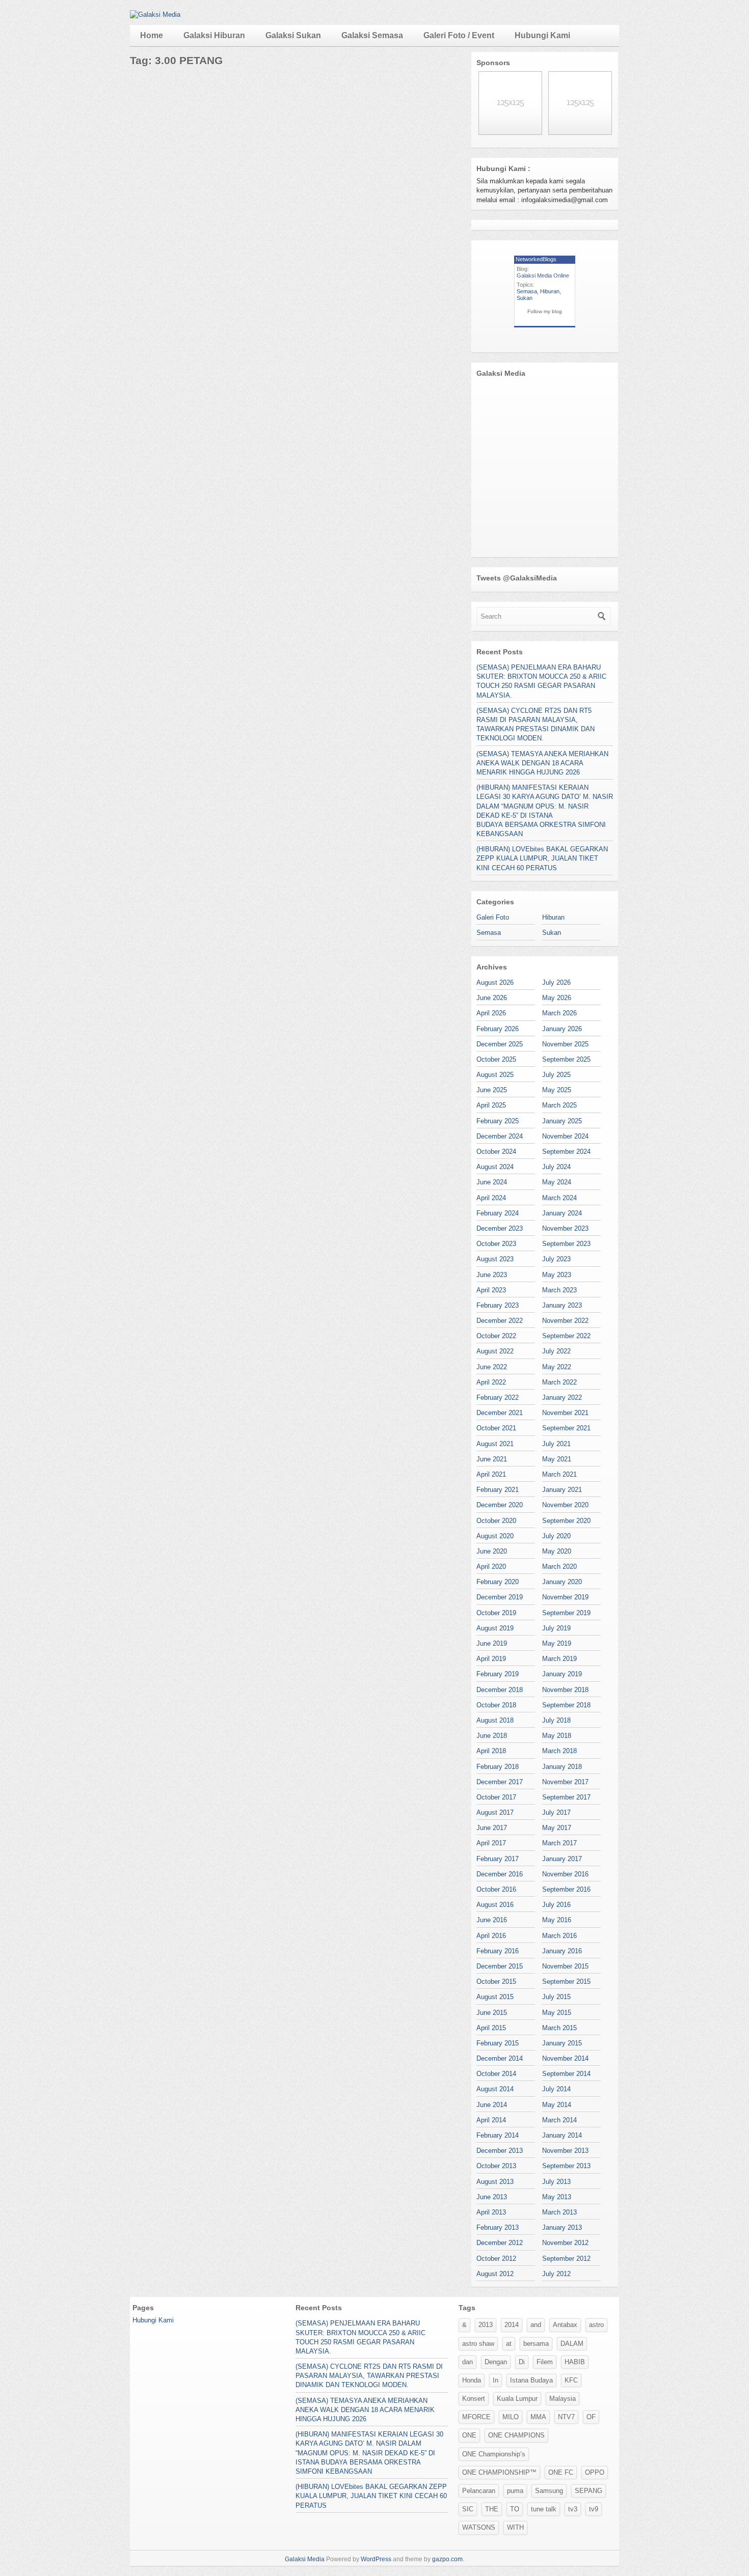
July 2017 (556, 1812)
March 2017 (559, 1843)
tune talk (544, 2509)
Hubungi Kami (542, 35)
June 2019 (492, 1643)
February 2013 (498, 2227)
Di (522, 2362)
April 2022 (491, 1382)
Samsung (549, 2491)
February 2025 (498, 1121)
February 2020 (498, 1582)
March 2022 (559, 1382)
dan (467, 2362)
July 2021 (556, 1444)
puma (515, 2491)
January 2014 (562, 2135)
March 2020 (559, 1567)
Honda (472, 2380)
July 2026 (556, 982)
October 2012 (496, 2259)
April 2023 (491, 1290)
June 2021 (492, 1459)
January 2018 (562, 1767)
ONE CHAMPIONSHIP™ (499, 2472)
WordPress (376, 2559)
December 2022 (500, 1321)
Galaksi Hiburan (214, 35)
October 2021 (496, 1428)
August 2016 (495, 1905)
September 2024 (566, 1152)
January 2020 (562, 1582)
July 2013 (556, 2182)
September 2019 (566, 1613)
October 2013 (496, 2166)
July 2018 (556, 1720)
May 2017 (557, 1828)
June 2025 (492, 1090)
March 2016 (559, 1936)
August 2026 (495, 982)
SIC (468, 2509)
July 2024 (556, 1167)
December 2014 (500, 2058)
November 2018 (565, 1690)
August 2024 (495, 1167)
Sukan (525, 298)
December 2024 (500, 1136)
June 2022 (492, 1367)
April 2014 (491, 2120)
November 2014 (565, 2058)
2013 (486, 2325)
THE (492, 2509)
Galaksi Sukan (293, 35)
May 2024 (557, 1182)
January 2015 (562, 2043)
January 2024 (562, 1213)
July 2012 (556, 2274)
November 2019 (565, 1597)
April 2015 (491, 2028)
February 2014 (498, 2135)
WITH (515, 2527)
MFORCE (476, 2417)
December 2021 (500, 1413)
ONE (469, 2435)
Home (152, 35)
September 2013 (566, 2166)
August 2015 (495, 1997)
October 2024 (496, 1152)
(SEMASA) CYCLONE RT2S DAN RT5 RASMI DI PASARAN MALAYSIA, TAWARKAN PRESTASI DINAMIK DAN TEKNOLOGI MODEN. (369, 2376)
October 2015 (496, 1982)
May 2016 (557, 1920)
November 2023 (565, 1228)
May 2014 (557, 2105)
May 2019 (557, 1643)
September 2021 (566, 1428)
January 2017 (562, 1859)
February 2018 (498, 1767)
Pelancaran (479, 2491)
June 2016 (492, 1920)
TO (515, 2509)
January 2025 (562, 1121)
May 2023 (557, 1275)
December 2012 (500, 2243)
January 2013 (562, 2227)
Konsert (474, 2399)
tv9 (594, 2509)
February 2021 (498, 1490)
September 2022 (566, 1336)
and (536, 2325)
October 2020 (496, 1521)
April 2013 (491, 2212)
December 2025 (500, 1044)
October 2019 (496, 1613)
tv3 (573, 2509)
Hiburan (550, 291)
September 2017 (566, 1797)
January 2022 (562, 1397)
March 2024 (559, 1198)
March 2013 (559, 2212)
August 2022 (495, 1351)
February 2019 (498, 1674)
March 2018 (559, 1751)
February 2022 (498, 1397)
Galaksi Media (305, 2559)
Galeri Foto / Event (459, 35)
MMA (538, 2417)
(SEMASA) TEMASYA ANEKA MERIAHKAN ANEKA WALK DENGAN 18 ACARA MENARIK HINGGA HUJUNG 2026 (542, 763)
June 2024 (492, 1182)
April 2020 (491, 1567)
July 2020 (556, 1536)
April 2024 (491, 1198)
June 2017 (492, 1828)
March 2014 (559, 2120)
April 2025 (491, 1105)
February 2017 (498, 1859)
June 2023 (492, 1275)
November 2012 (565, 2243)
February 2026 (498, 1029)
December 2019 (500, 1597)
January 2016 (562, 1951)
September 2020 (566, 1521)
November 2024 (565, 1136)
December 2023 (500, 1228)
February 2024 (498, 1213)
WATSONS (479, 2527)
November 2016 (565, 1874)
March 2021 (559, 1474)
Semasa (527, 291)
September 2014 (566, 2074)
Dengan (496, 2362)
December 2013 (500, 2151)
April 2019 (491, 1659)
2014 (512, 2325)
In (496, 2380)
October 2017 (496, 1797)
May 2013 (557, 2197)
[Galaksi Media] (155, 15)
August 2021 (495, 1444)
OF (591, 2417)
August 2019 (495, 1628)
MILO (511, 2417)
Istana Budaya (531, 2380)
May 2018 (557, 1736)
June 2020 (492, 1551)
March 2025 (559, 1105)
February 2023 (498, 1305)
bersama (536, 2344)
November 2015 (565, 1966)
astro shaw (478, 2344)
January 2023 (562, 1305)
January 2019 (562, 1674)
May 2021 (557, 1459)
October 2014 (496, 2074)
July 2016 (556, 1905)
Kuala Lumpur (517, 2399)
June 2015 (492, 2013)
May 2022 (557, 1367)
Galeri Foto (493, 917)
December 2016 (500, 1874)
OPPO (595, 2472)
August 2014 (495, 2089)
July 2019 (556, 1628)
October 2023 (496, 1244)
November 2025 (565, 1044)
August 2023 (495, 1259)
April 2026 (491, 1013)
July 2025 (556, 1075)
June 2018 (492, 1736)
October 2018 (496, 1705)
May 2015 (557, 2013)
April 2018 (491, 1751)
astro (596, 2325)
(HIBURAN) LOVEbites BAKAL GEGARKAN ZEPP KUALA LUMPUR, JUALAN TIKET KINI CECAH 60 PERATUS (542, 858)
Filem (545, 2362)
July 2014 (556, 2089)
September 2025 (566, 1059)
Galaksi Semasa (372, 35)
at (509, 2344)
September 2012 (566, 2259)
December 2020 (500, 1505)
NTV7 (566, 2417)
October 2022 (496, 1336)
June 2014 (492, 2105)
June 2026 (492, 998)
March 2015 (559, 2028)
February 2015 (498, 2043)
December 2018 (500, 1690)
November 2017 (565, 1782)
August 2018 (495, 1720)
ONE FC (561, 2472)
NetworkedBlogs (536, 259)
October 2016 (496, 1889)
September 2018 (566, 1705)
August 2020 (495, 1536)
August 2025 (495, 1075)
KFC (571, 2380)
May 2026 (557, 998)
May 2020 (557, 1551)
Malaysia (563, 2399)
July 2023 (556, 1259)
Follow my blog (545, 311)
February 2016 (498, 1951)
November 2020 (565, 1505)
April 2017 (491, 1843)
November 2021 (565, 1413)
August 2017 (495, 1812)
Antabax (565, 2325)
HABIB (575, 2362)
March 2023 (559, 1290)
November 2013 (565, 2151)
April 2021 (491, 1474)
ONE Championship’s (494, 2454)
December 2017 (500, 1782)
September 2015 (566, 1982)
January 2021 (562, 1490)
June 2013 (492, 2197)
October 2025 (496, 1059)
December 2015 (500, 1966)
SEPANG (588, 2491)
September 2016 (566, 1889)
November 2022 (565, 1321)
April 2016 (491, 1936)
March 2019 (559, 1659)
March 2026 (559, 1013)
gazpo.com (447, 2559)
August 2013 (495, 2182)
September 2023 (566, 1244)
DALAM (572, 2344)
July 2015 (556, 1997)
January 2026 (562, 1029)
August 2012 (495, 2274)
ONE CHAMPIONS (516, 2435)
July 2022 (556, 1351)
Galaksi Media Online (543, 275)
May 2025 (557, 1090)
